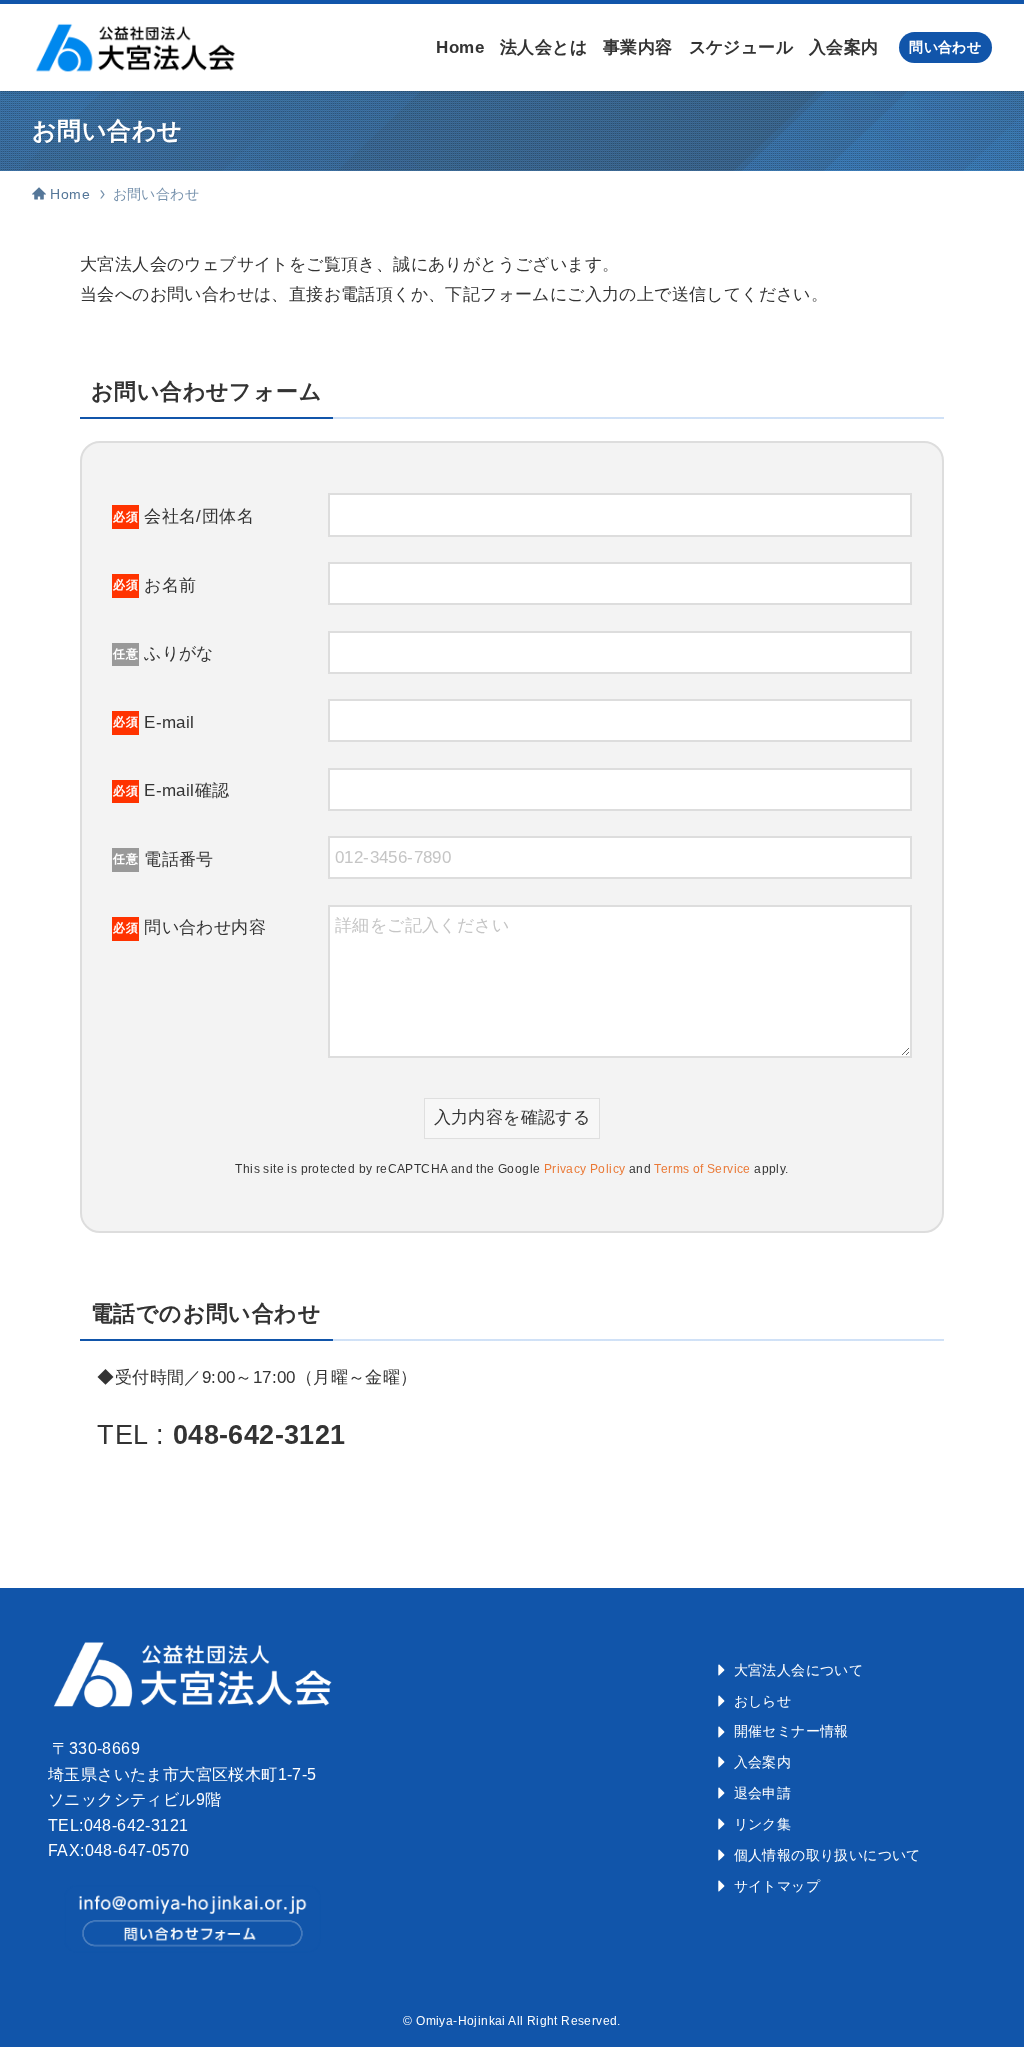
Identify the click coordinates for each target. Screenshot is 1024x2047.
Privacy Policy (585, 1169)
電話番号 (163, 859)
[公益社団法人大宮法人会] (135, 47)
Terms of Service (702, 1169)
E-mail (154, 722)
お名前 (154, 585)
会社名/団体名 (183, 516)
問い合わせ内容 (189, 927)
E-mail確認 (171, 790)
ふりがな (163, 653)
